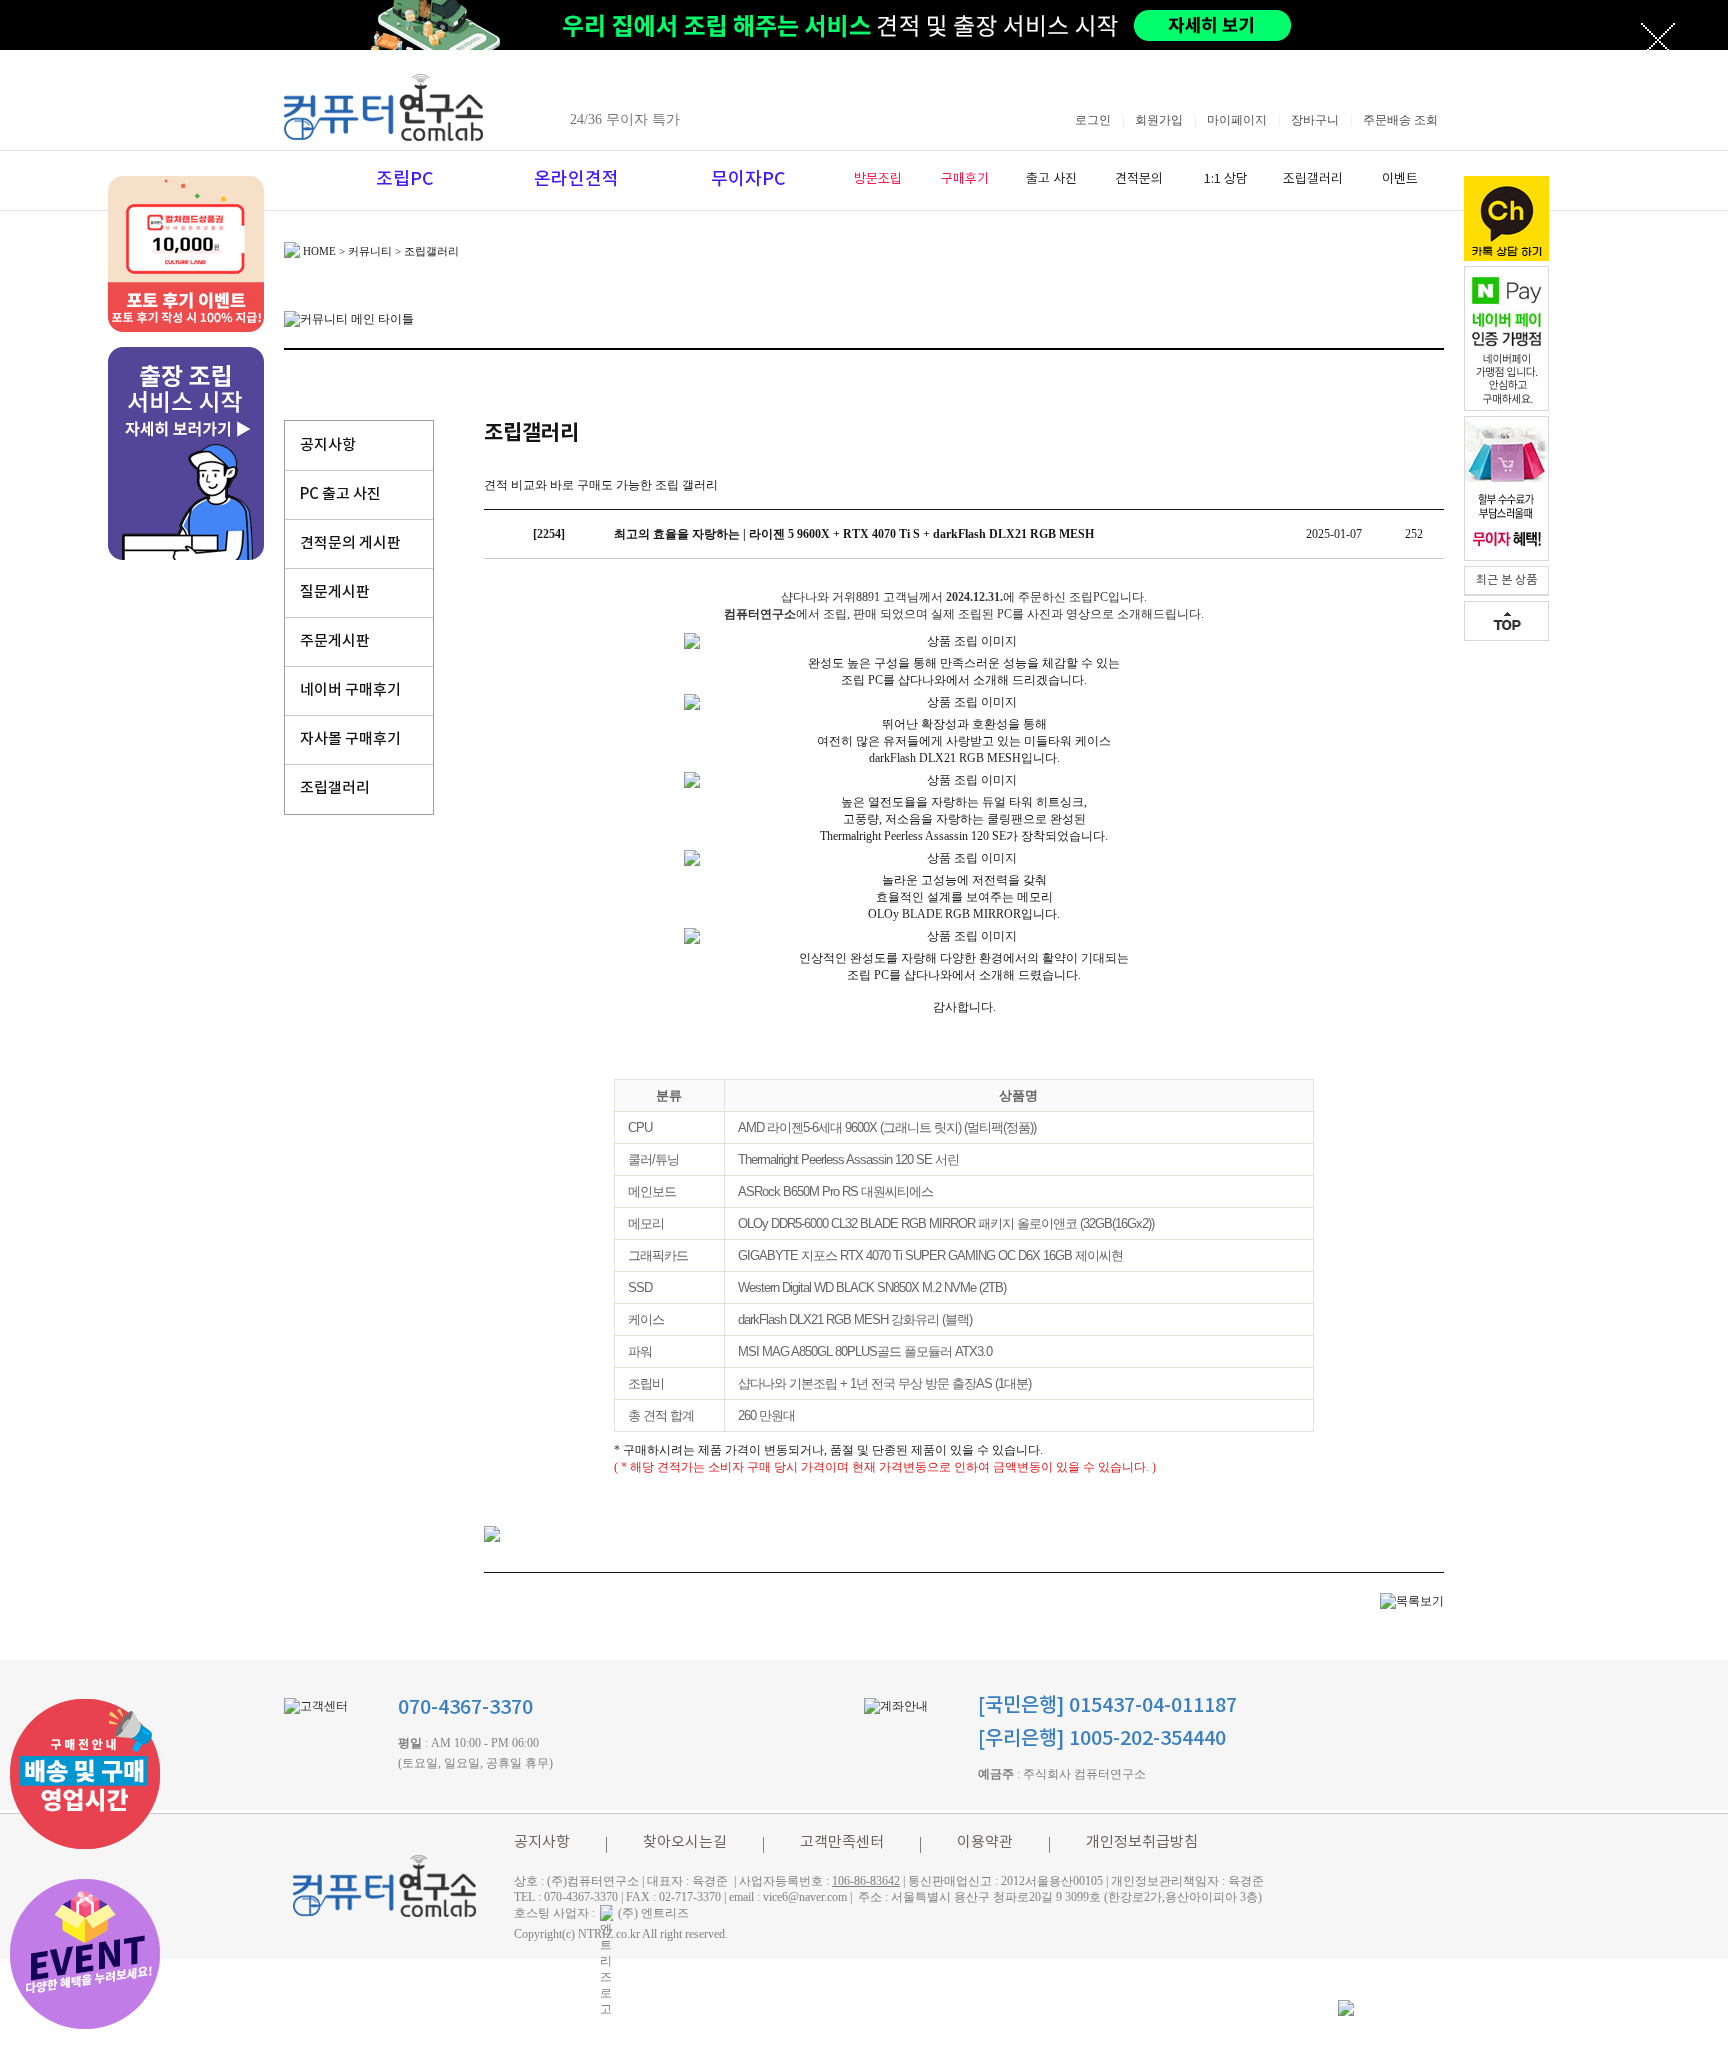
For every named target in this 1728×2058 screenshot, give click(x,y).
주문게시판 (335, 641)
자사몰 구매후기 (350, 739)
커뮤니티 (370, 251)
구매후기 (965, 179)
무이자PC (748, 179)
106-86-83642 (866, 1881)
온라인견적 (576, 179)
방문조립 (878, 179)
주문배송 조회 (1400, 120)
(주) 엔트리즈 (653, 1913)
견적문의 (1139, 179)
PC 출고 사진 (340, 494)
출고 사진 (1051, 179)
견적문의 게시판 (350, 543)
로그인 (1093, 120)
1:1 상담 (1226, 179)
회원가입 (1159, 120)
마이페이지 (1237, 120)
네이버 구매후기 (350, 690)
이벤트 (1400, 179)
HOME (319, 251)
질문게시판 (335, 592)
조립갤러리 (1313, 179)
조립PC (405, 179)
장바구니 (1315, 120)
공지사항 (328, 445)
